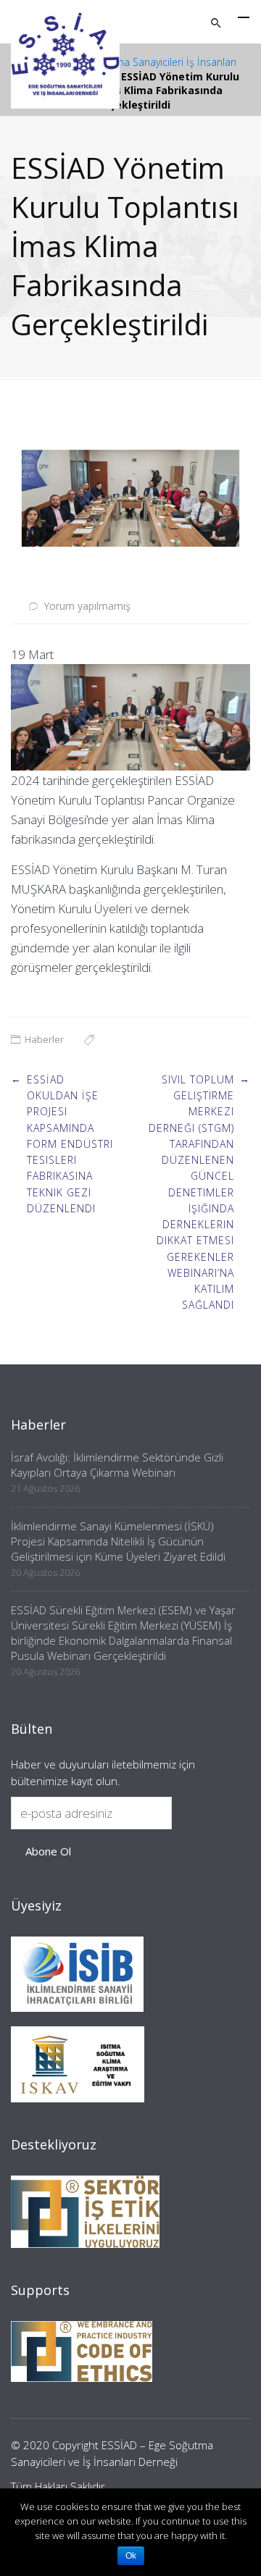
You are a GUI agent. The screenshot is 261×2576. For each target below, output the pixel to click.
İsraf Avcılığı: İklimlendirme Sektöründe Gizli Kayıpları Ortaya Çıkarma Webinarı (117, 1465)
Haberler (44, 1039)
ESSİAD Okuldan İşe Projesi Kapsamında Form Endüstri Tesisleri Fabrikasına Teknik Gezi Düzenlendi (70, 1144)
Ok (131, 2556)
